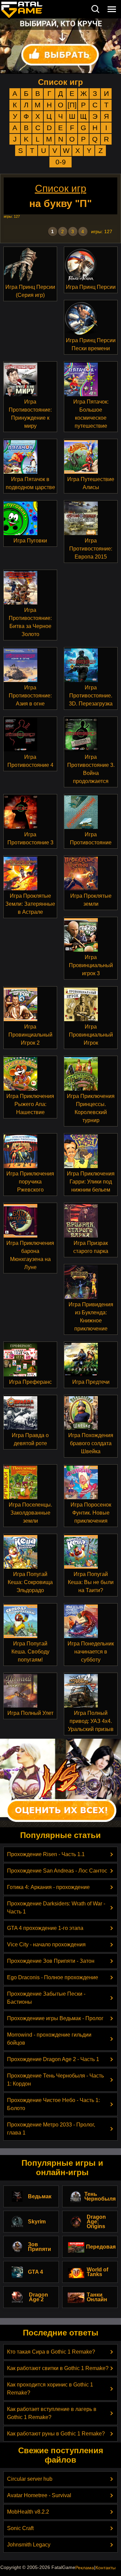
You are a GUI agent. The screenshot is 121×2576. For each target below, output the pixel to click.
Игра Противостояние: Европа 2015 (91, 549)
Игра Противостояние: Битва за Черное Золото (30, 622)
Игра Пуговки (30, 541)
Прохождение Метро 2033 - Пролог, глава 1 (51, 2129)
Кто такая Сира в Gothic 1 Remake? (51, 2352)
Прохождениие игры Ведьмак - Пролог (55, 2018)
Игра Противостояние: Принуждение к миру (30, 414)
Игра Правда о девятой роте (30, 1439)
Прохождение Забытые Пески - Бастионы (46, 1998)
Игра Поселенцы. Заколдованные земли (30, 1513)
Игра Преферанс (30, 1382)
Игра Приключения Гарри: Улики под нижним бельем (91, 1182)
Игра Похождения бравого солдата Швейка (91, 1443)
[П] (72, 105)
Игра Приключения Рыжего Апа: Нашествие (30, 1104)
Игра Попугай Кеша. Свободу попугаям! (30, 1652)
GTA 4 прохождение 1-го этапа (45, 1928)
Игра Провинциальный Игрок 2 (30, 1035)
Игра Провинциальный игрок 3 (91, 965)
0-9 (61, 162)
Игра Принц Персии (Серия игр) (30, 291)
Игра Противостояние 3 (30, 838)
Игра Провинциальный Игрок (91, 1035)
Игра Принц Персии (91, 287)
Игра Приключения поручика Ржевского (30, 1182)
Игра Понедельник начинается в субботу (91, 1652)
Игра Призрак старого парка (91, 1247)
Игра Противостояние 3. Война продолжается (91, 769)
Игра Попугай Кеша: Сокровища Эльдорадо (30, 1582)
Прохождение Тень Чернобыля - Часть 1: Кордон (55, 2080)
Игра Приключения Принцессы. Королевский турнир (91, 1108)
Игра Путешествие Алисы (91, 483)
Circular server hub (30, 2479)
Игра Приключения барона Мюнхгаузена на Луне (30, 1255)
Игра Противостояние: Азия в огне (30, 696)
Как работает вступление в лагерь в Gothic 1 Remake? (52, 2413)
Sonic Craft (20, 2528)
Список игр (61, 82)
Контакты (106, 2568)
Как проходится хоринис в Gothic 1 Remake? (50, 2389)
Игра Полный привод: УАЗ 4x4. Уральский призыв (91, 1721)
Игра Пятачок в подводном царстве (30, 483)
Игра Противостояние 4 (30, 761)
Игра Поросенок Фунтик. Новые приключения (91, 1513)
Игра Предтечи (91, 1382)
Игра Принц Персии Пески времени (91, 344)
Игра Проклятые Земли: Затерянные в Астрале (30, 904)
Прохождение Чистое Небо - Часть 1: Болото (53, 2104)
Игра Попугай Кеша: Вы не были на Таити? (91, 1582)
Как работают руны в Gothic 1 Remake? (56, 2434)
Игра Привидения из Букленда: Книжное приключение (91, 1317)
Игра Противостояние (91, 838)
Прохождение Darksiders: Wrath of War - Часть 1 (56, 1908)
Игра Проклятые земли (91, 900)
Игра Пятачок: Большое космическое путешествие (91, 414)
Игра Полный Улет (30, 1713)
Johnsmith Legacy (29, 2545)
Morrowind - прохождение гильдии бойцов (49, 2039)
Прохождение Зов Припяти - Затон (51, 1961)
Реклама (85, 2568)
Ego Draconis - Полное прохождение (53, 1977)
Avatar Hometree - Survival (39, 2495)
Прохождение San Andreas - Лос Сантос (57, 1871)
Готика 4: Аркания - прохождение (48, 1887)
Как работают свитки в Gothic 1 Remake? (58, 2368)
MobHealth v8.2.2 (28, 2512)
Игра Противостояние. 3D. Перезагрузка (91, 696)
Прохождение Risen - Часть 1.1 (46, 1854)
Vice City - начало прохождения (46, 1944)
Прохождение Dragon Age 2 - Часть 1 (53, 2059)
